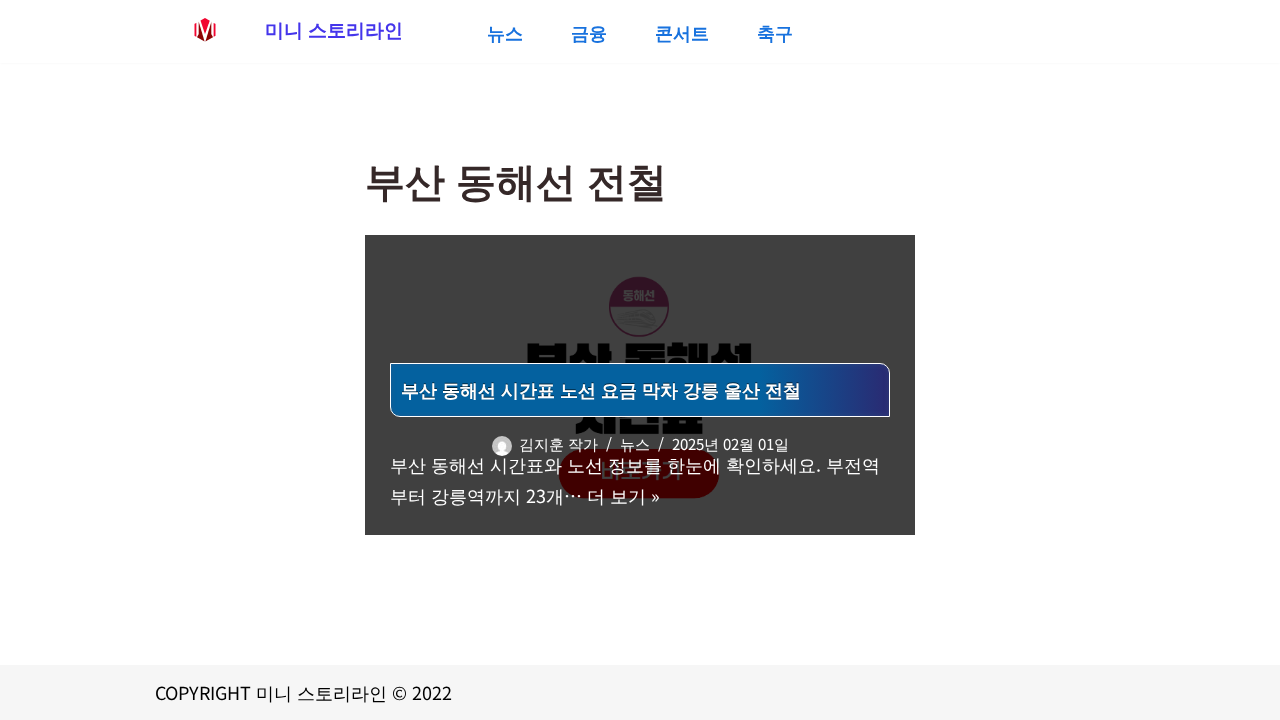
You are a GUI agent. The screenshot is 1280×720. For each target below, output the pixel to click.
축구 (775, 32)
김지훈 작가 (558, 443)
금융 (589, 32)
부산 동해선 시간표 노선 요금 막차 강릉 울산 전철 (601, 389)
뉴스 (505, 32)
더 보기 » (623, 495)
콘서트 (682, 32)
